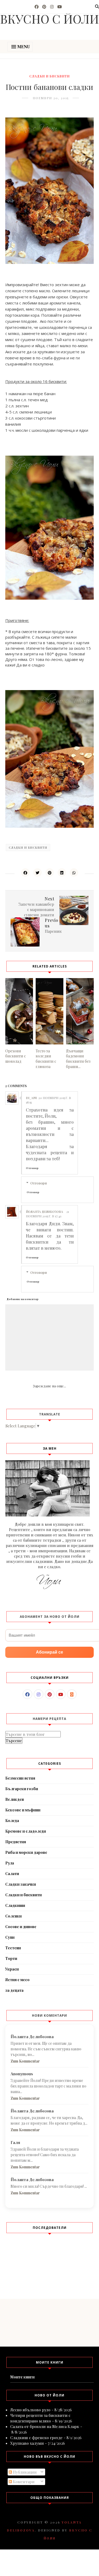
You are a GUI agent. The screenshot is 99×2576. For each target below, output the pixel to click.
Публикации (24, 2472)
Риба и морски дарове (26, 1852)
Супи (10, 1937)
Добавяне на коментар (23, 1299)
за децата (14, 1990)
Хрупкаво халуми (27, 2443)
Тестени (13, 1948)
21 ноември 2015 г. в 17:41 (47, 1214)
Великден (15, 1799)
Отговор (32, 1168)
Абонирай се (49, 1652)
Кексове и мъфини (23, 1810)
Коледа (12, 1821)
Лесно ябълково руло (30, 2410)
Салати (12, 1874)
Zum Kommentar (25, 2061)
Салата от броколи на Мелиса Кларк (45, 2426)
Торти (11, 1958)
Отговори (39, 1183)
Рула (10, 1863)
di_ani (31, 1098)
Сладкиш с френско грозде (36, 2438)
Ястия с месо (17, 1980)
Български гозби (22, 1789)
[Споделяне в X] (37, 873)
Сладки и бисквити (49, 76)
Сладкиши (15, 1905)
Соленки (13, 1916)
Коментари (23, 2482)
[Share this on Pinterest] (50, 873)
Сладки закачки (21, 1884)
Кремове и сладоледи (26, 1831)
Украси (12, 1969)
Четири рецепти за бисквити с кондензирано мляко (40, 2418)
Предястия (16, 1842)
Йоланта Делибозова (44, 1211)
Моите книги (22, 2377)
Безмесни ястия (20, 1778)
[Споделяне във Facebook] (25, 873)
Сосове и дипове (21, 1927)
